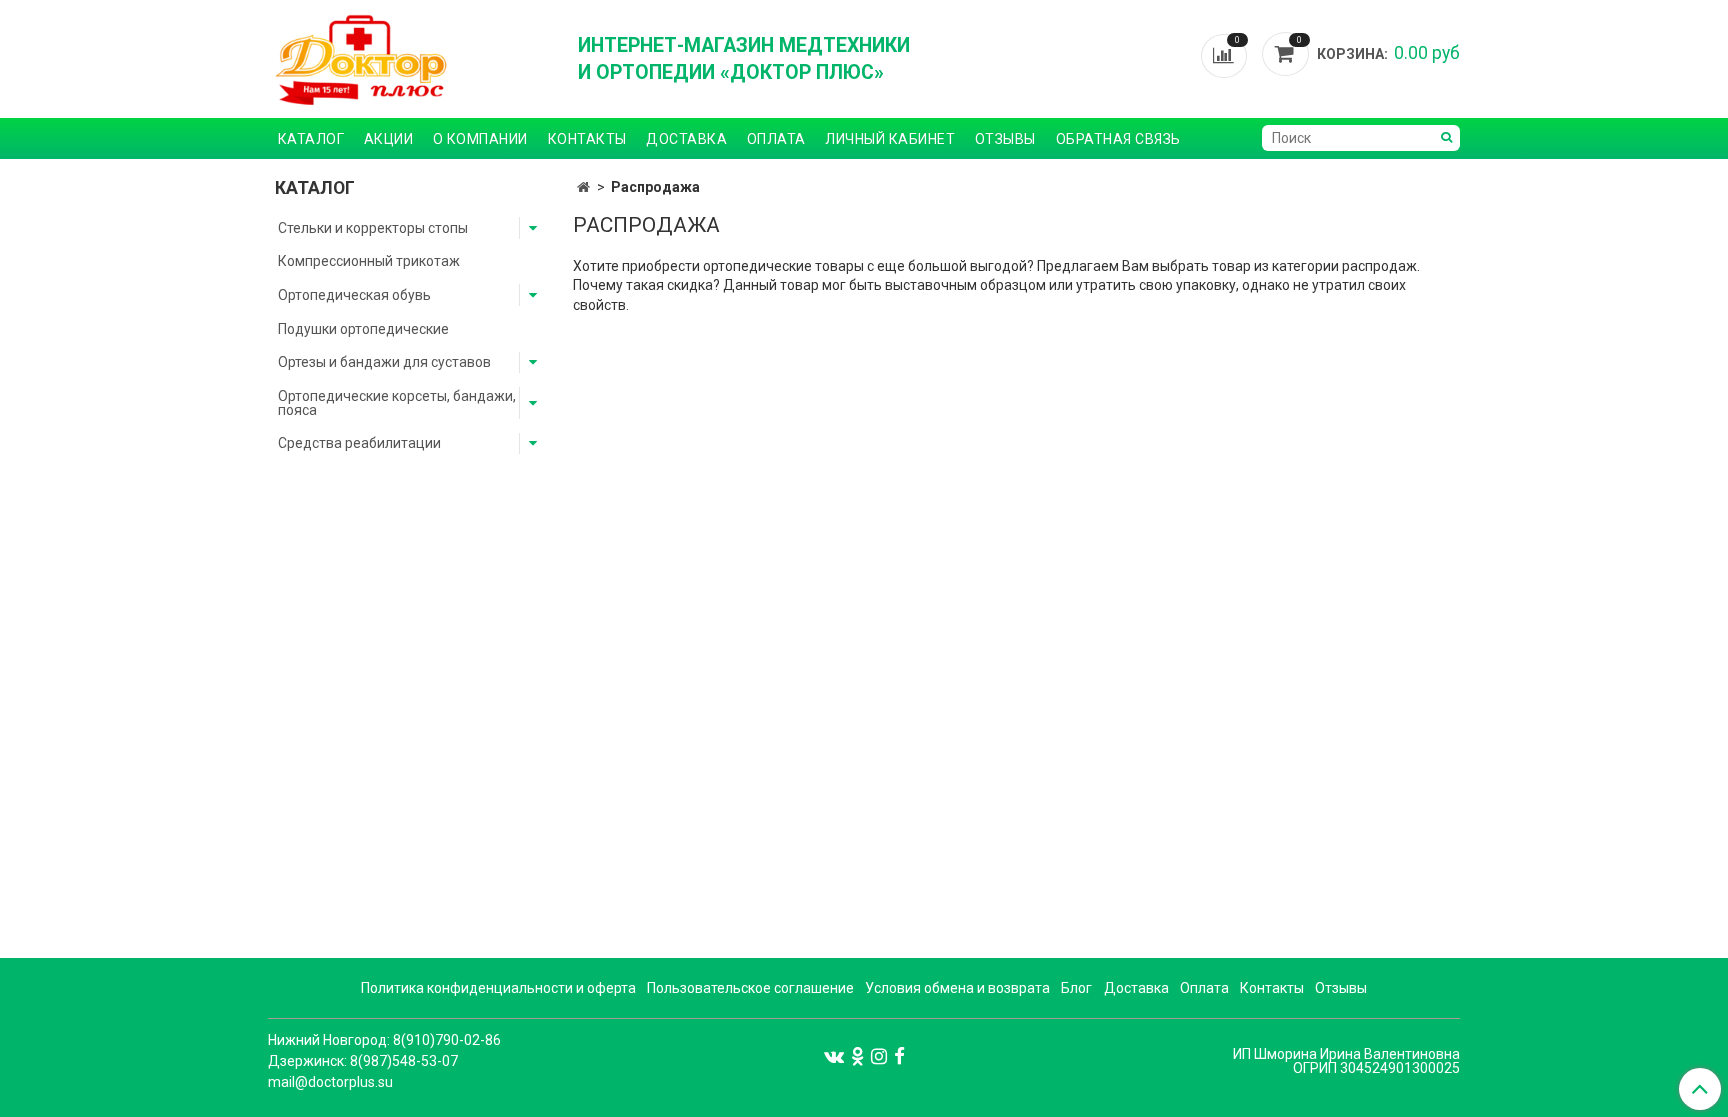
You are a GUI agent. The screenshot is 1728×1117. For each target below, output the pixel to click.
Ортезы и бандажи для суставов (384, 362)
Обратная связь (1118, 139)
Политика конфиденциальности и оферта (498, 988)
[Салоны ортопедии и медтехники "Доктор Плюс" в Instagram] (879, 1055)
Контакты (587, 139)
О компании (480, 139)
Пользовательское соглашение (750, 988)
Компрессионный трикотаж (369, 261)
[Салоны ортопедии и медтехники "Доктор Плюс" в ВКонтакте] (834, 1055)
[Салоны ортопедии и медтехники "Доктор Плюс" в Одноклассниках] (857, 1055)
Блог (1076, 988)
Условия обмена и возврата (957, 988)
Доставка (686, 139)
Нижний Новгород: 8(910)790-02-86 (384, 1040)
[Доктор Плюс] (409, 59)
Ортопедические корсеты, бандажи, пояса (397, 403)
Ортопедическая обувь (354, 295)
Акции (389, 139)
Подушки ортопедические (363, 329)
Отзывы (1005, 139)
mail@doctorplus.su (330, 1082)
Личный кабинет (890, 139)
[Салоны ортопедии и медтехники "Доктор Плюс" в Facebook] (899, 1055)
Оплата (776, 139)
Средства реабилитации (359, 443)
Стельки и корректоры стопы (373, 228)
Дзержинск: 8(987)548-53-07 (363, 1061)
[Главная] (583, 187)
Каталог (311, 139)
